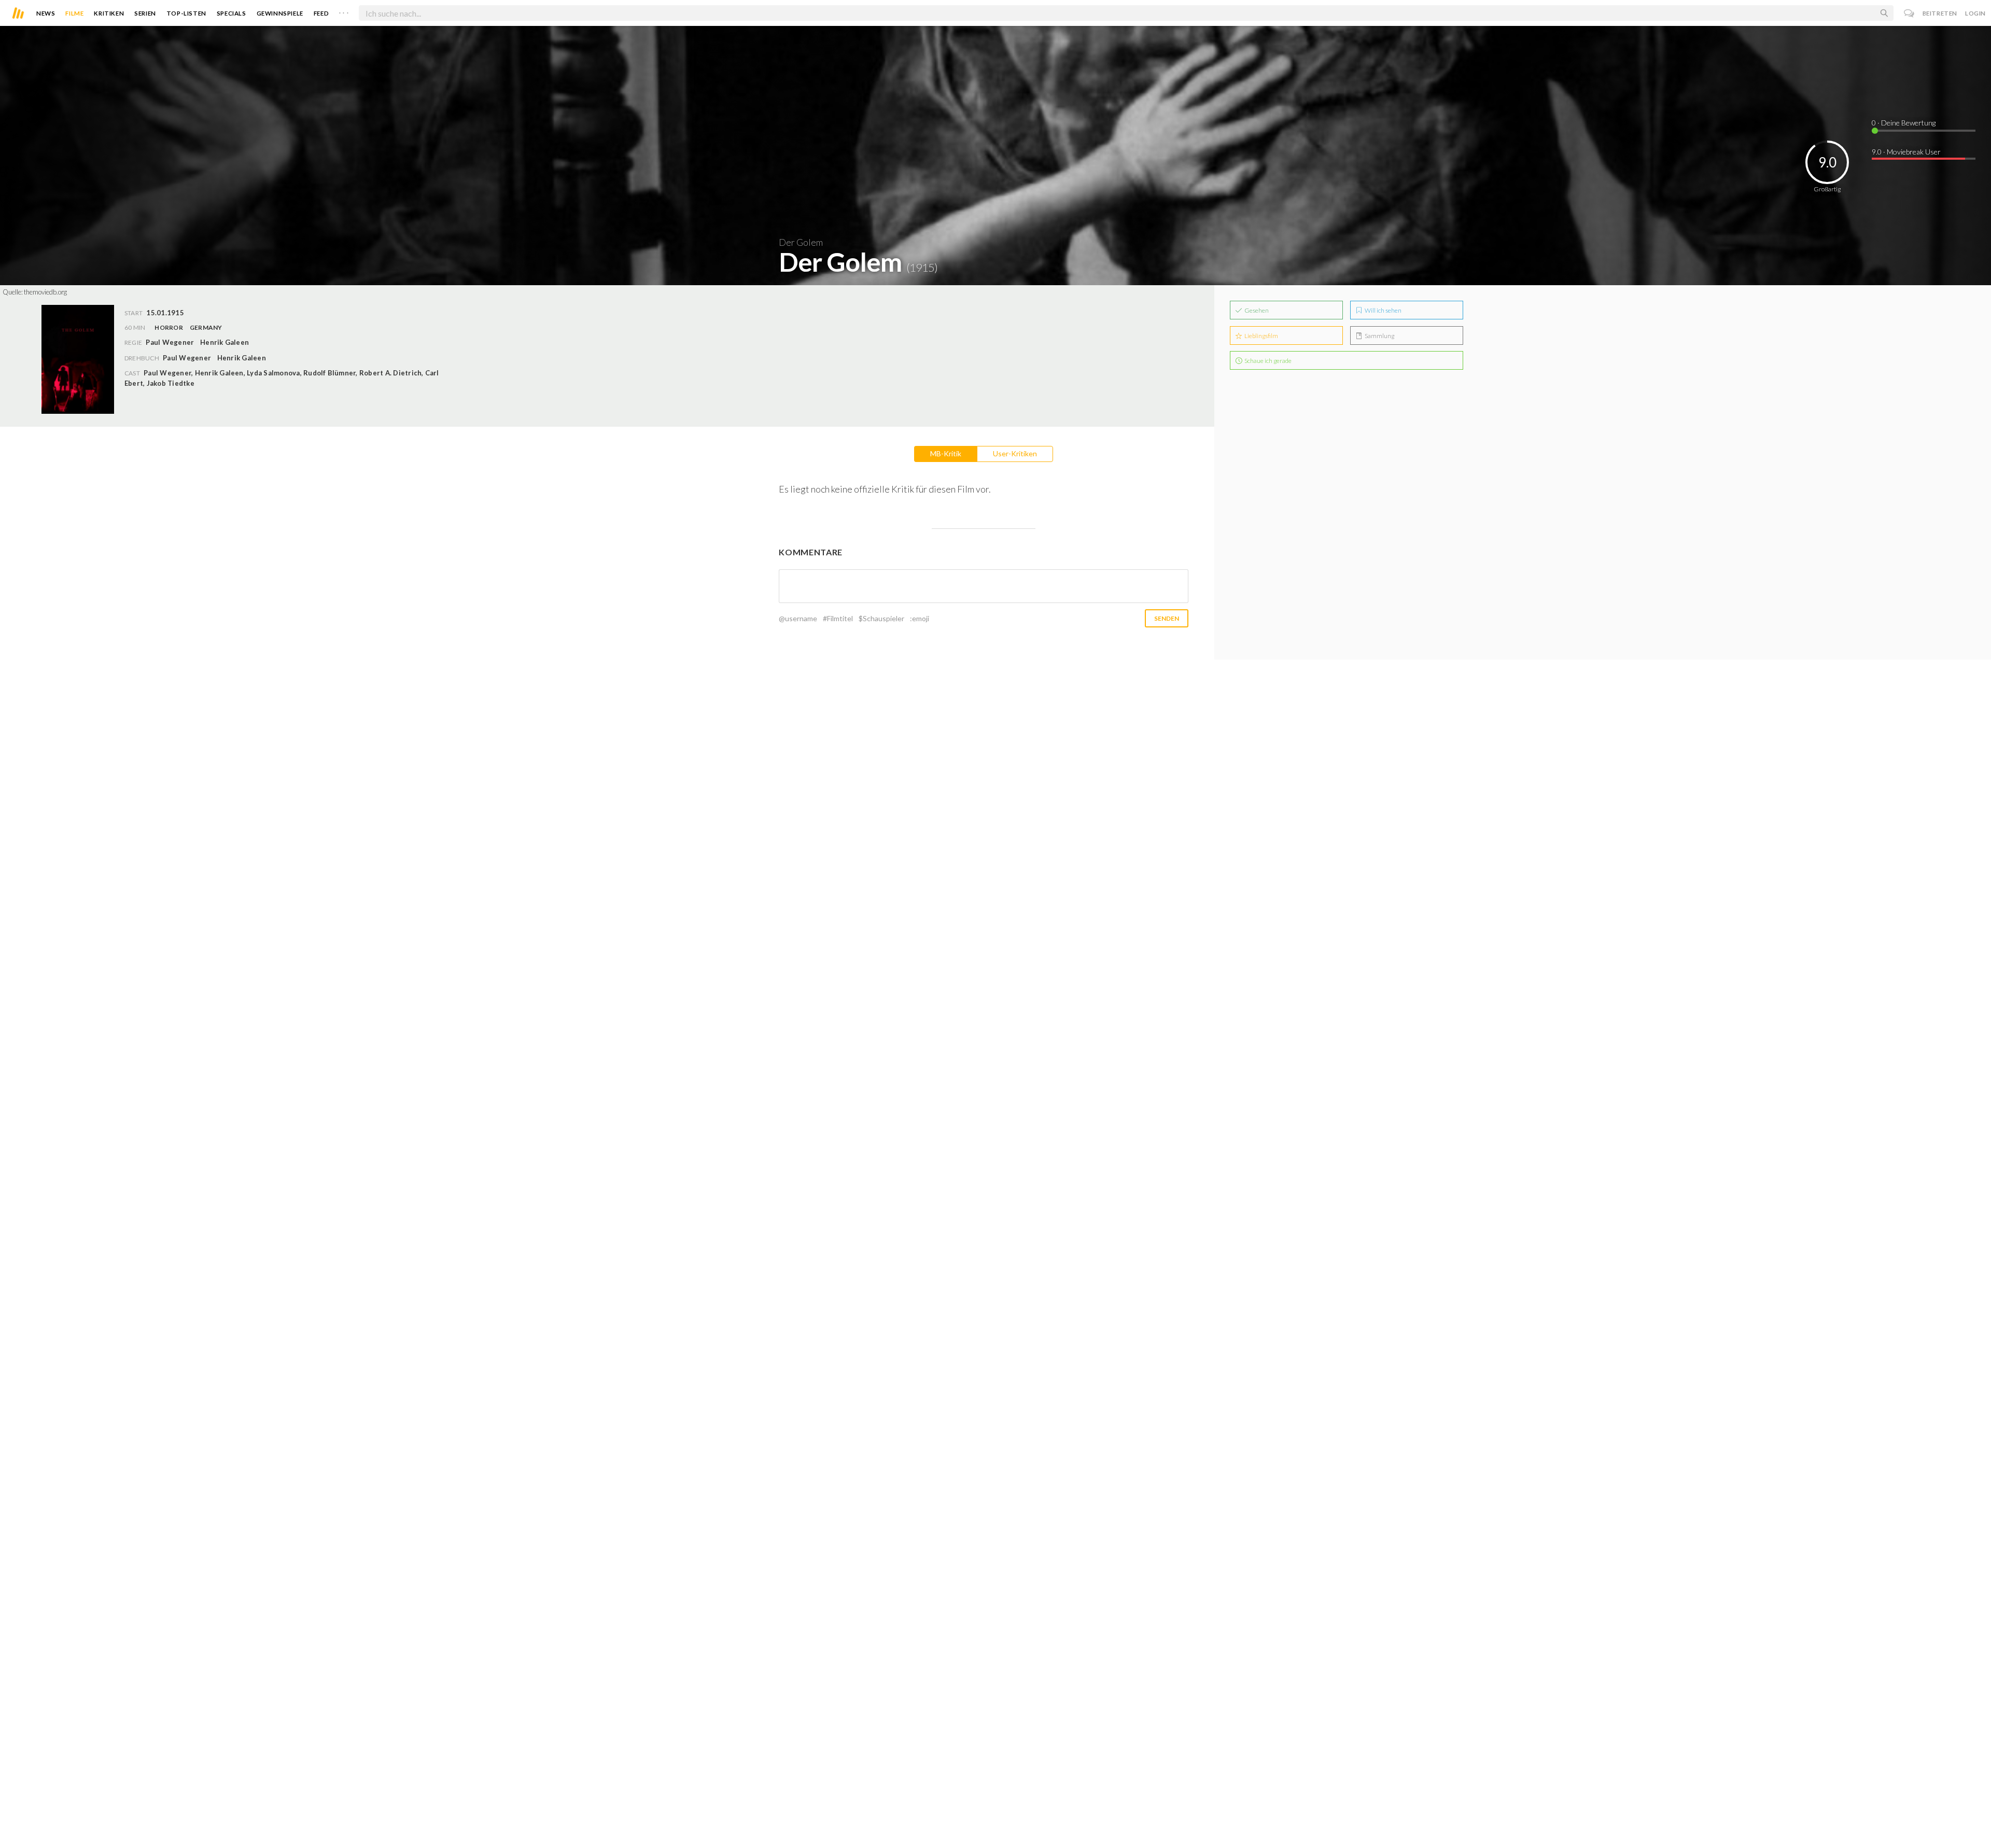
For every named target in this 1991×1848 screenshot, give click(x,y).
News (46, 13)
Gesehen (1256, 310)
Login (1975, 13)
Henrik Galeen (242, 358)
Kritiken (109, 13)
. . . (344, 11)
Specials (232, 13)
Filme (74, 13)
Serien (145, 13)
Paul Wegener (187, 358)
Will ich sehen (1383, 310)
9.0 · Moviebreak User (1906, 152)
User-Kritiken (1015, 453)
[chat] (1909, 13)
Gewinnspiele (280, 13)
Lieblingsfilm (1261, 336)
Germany (206, 327)
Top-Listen (186, 13)
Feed (321, 13)
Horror (169, 327)
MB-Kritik (946, 453)
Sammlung (1379, 336)
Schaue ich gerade (1267, 361)
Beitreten (1940, 13)
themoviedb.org (45, 292)
